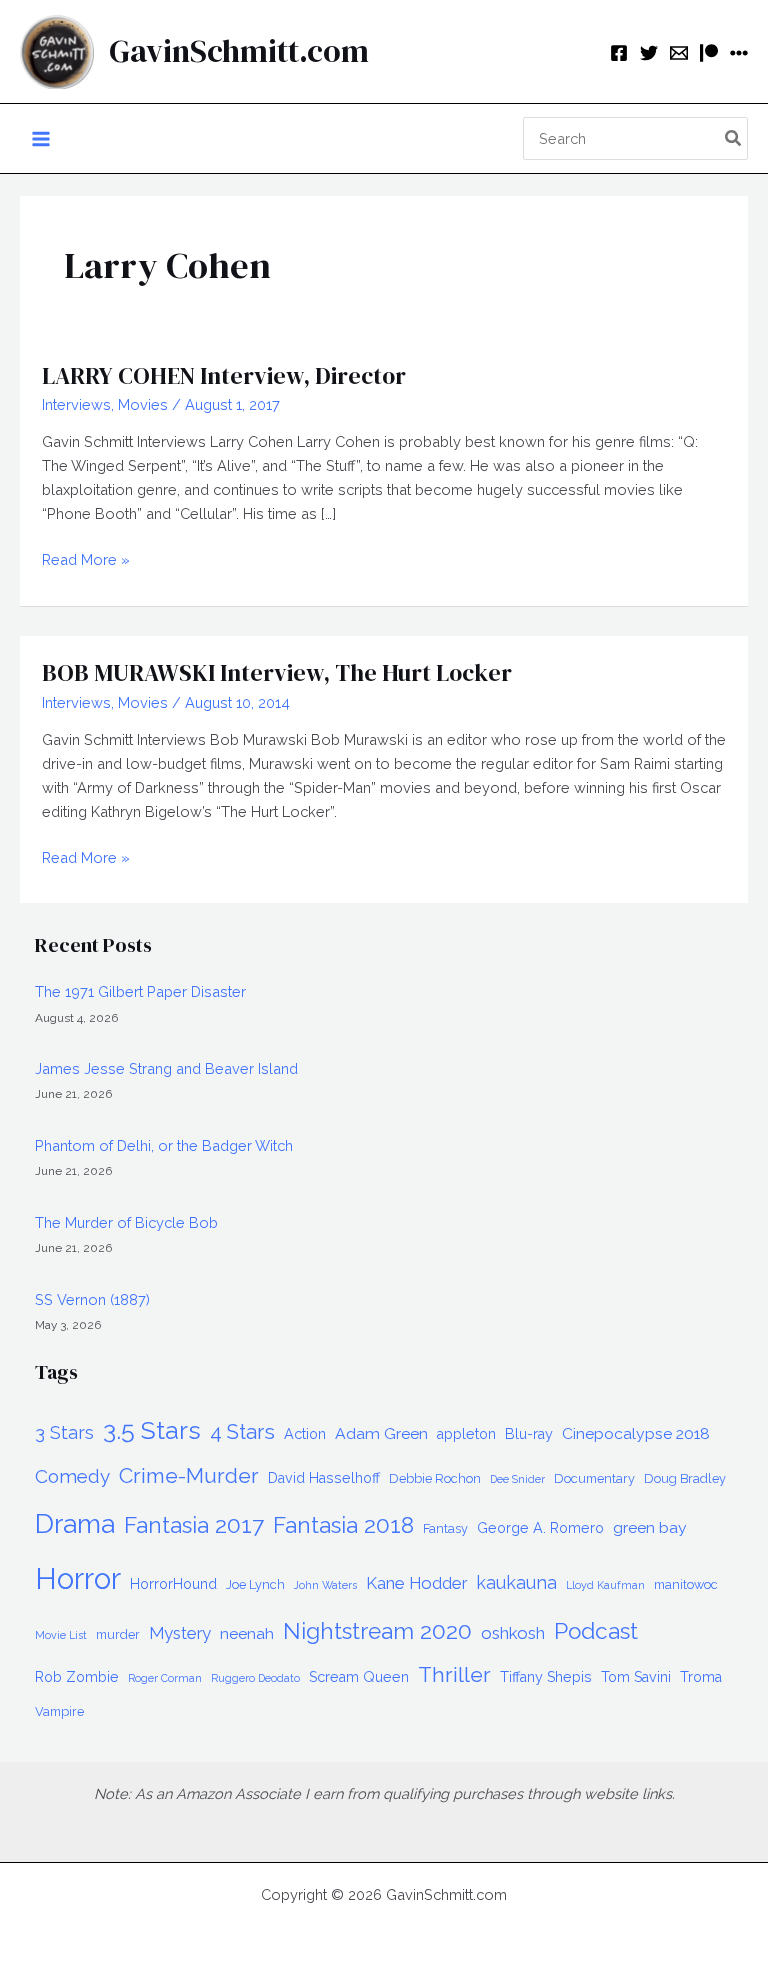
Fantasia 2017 (194, 1525)
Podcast (596, 1631)
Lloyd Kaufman (605, 1585)
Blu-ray (529, 1434)
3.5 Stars (152, 1430)
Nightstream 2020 (377, 1631)
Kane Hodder (416, 1583)
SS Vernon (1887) (92, 1299)
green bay (650, 1527)
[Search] (734, 139)
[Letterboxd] (739, 53)
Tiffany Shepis (546, 1677)
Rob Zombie (77, 1677)
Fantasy (445, 1528)
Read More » (86, 561)
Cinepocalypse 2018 (636, 1433)
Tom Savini (636, 1677)
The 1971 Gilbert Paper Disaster (140, 991)
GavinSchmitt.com (239, 51)
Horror (78, 1578)
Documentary (594, 1478)
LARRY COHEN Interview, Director (224, 375)
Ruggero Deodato (255, 1678)
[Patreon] (709, 53)
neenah (247, 1633)
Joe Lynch (255, 1584)
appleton (466, 1434)
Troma (701, 1677)
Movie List (61, 1635)
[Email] (679, 53)
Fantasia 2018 (343, 1525)
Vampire (59, 1711)
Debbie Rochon (435, 1478)
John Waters (325, 1585)
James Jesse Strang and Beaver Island (166, 1068)
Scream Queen (359, 1677)
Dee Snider (517, 1479)
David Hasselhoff (324, 1478)
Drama (75, 1523)
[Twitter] (649, 53)
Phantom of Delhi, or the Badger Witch (164, 1145)
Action (305, 1434)
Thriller (454, 1674)
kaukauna (516, 1582)
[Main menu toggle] (41, 139)
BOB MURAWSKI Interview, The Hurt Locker (277, 672)
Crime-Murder (189, 1475)
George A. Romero (540, 1528)
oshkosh (513, 1633)
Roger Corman (165, 1678)
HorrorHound (173, 1584)
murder (118, 1634)
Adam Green (381, 1433)
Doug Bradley (685, 1478)
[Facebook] (619, 53)
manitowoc (686, 1584)
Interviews (76, 404)
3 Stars (64, 1432)
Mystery (180, 1633)
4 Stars (242, 1432)
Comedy (72, 1476)
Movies (143, 404)
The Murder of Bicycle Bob (126, 1222)
